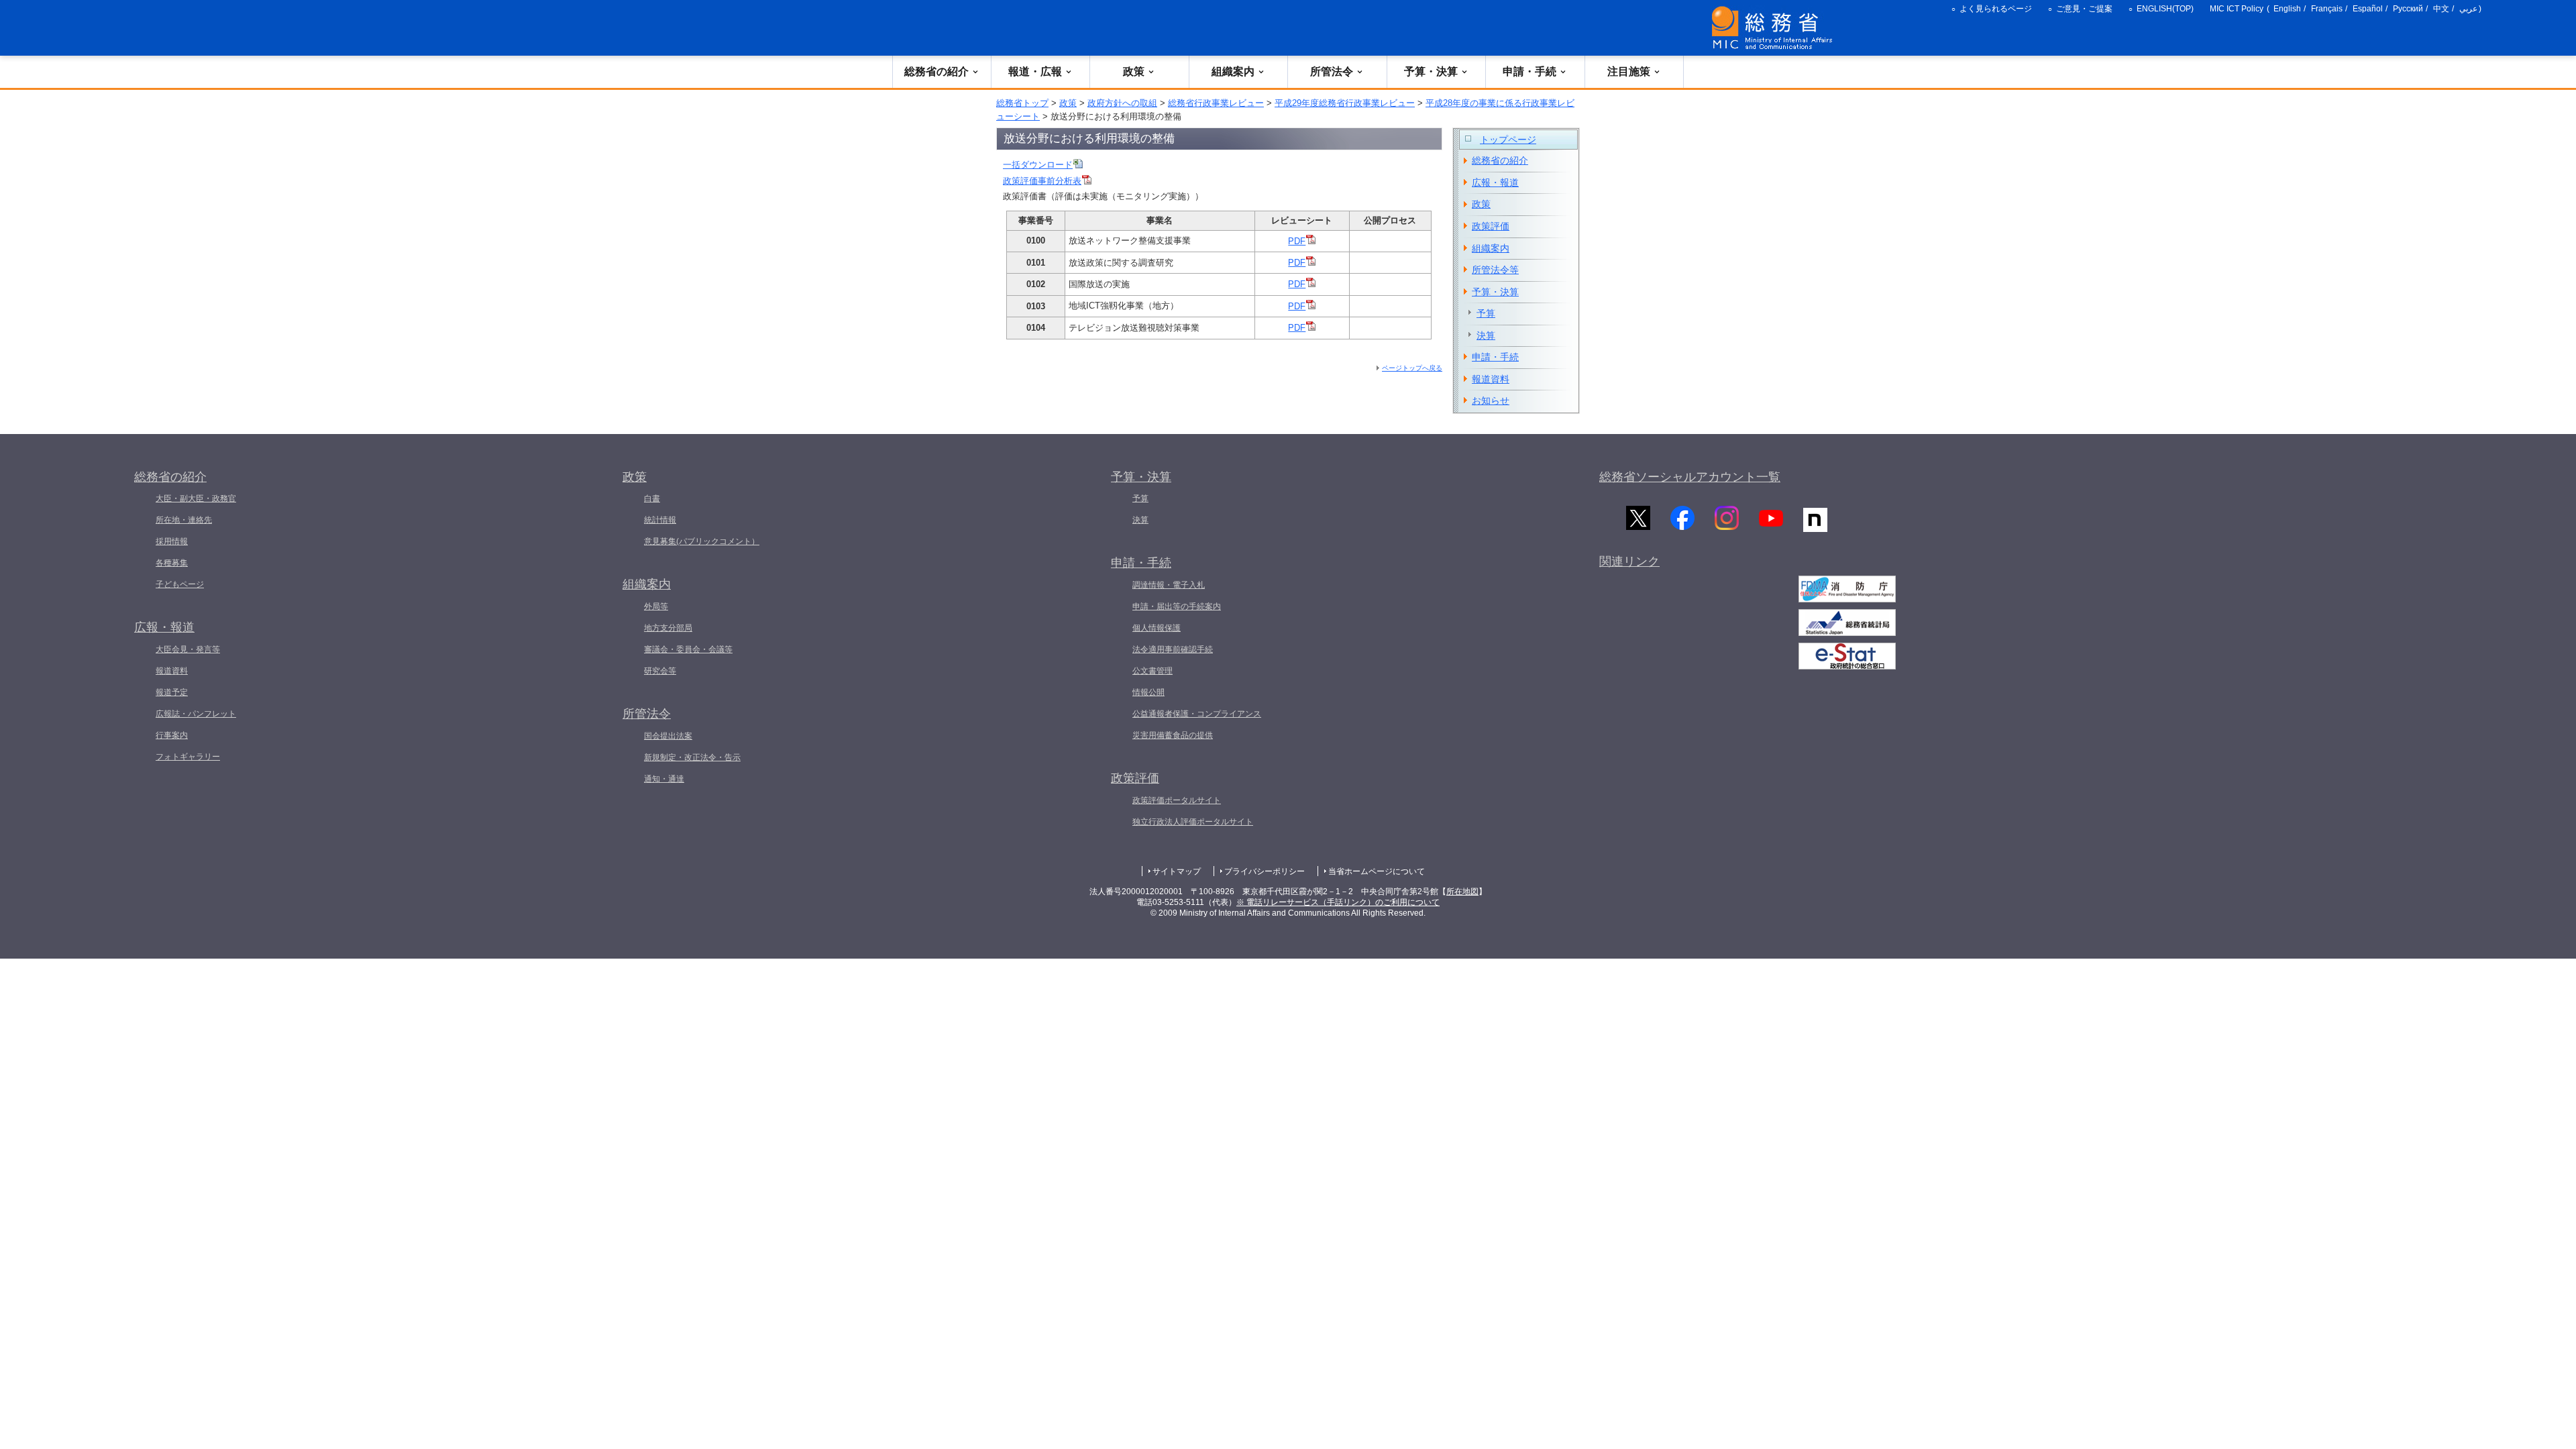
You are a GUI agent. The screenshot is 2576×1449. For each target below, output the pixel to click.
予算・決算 (1431, 71)
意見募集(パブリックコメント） (702, 541)
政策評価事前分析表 (1042, 181)
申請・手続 (1529, 71)
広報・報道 (1495, 182)
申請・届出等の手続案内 (1177, 606)
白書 (652, 498)
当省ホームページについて (1377, 871)
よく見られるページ (1996, 9)
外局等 (656, 606)
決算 (1486, 335)
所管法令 (1332, 71)
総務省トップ (1022, 103)
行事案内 (172, 735)
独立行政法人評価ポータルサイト (1193, 822)
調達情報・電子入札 (1169, 585)
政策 (1134, 71)
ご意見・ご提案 (2084, 9)
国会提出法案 (668, 736)
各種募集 (172, 563)
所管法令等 (1495, 270)
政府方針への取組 (1122, 103)
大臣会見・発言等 (188, 649)
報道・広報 (1035, 71)
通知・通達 (664, 779)
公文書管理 (1152, 671)
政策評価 (1491, 226)
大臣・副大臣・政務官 (196, 498)
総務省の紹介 (936, 71)
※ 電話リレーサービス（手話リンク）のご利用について (1338, 902)
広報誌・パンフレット (196, 714)
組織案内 (1233, 71)
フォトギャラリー (188, 757)
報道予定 (172, 692)
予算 (1486, 313)
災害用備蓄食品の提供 (1173, 735)
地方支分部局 (668, 628)
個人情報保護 (1157, 628)
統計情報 (660, 520)
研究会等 (660, 671)
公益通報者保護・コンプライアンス (1197, 714)
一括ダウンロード (1038, 165)
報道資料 (1491, 379)
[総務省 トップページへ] (1775, 28)
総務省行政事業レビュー (1216, 103)
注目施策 (1629, 71)
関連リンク (1629, 561)
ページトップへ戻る (1412, 368)
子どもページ (180, 584)
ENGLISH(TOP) (2165, 9)
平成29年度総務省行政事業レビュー (1345, 103)
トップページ (1508, 140)
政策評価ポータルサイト (1177, 800)
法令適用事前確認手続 (1173, 649)
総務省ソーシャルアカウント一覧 (1690, 477)
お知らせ (1491, 400)
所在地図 (1462, 892)
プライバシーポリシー (1265, 871)
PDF (1297, 241)
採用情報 (172, 541)
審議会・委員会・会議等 (688, 649)
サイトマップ (1177, 871)
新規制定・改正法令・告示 (692, 757)
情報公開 (1148, 692)
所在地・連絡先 (184, 520)
